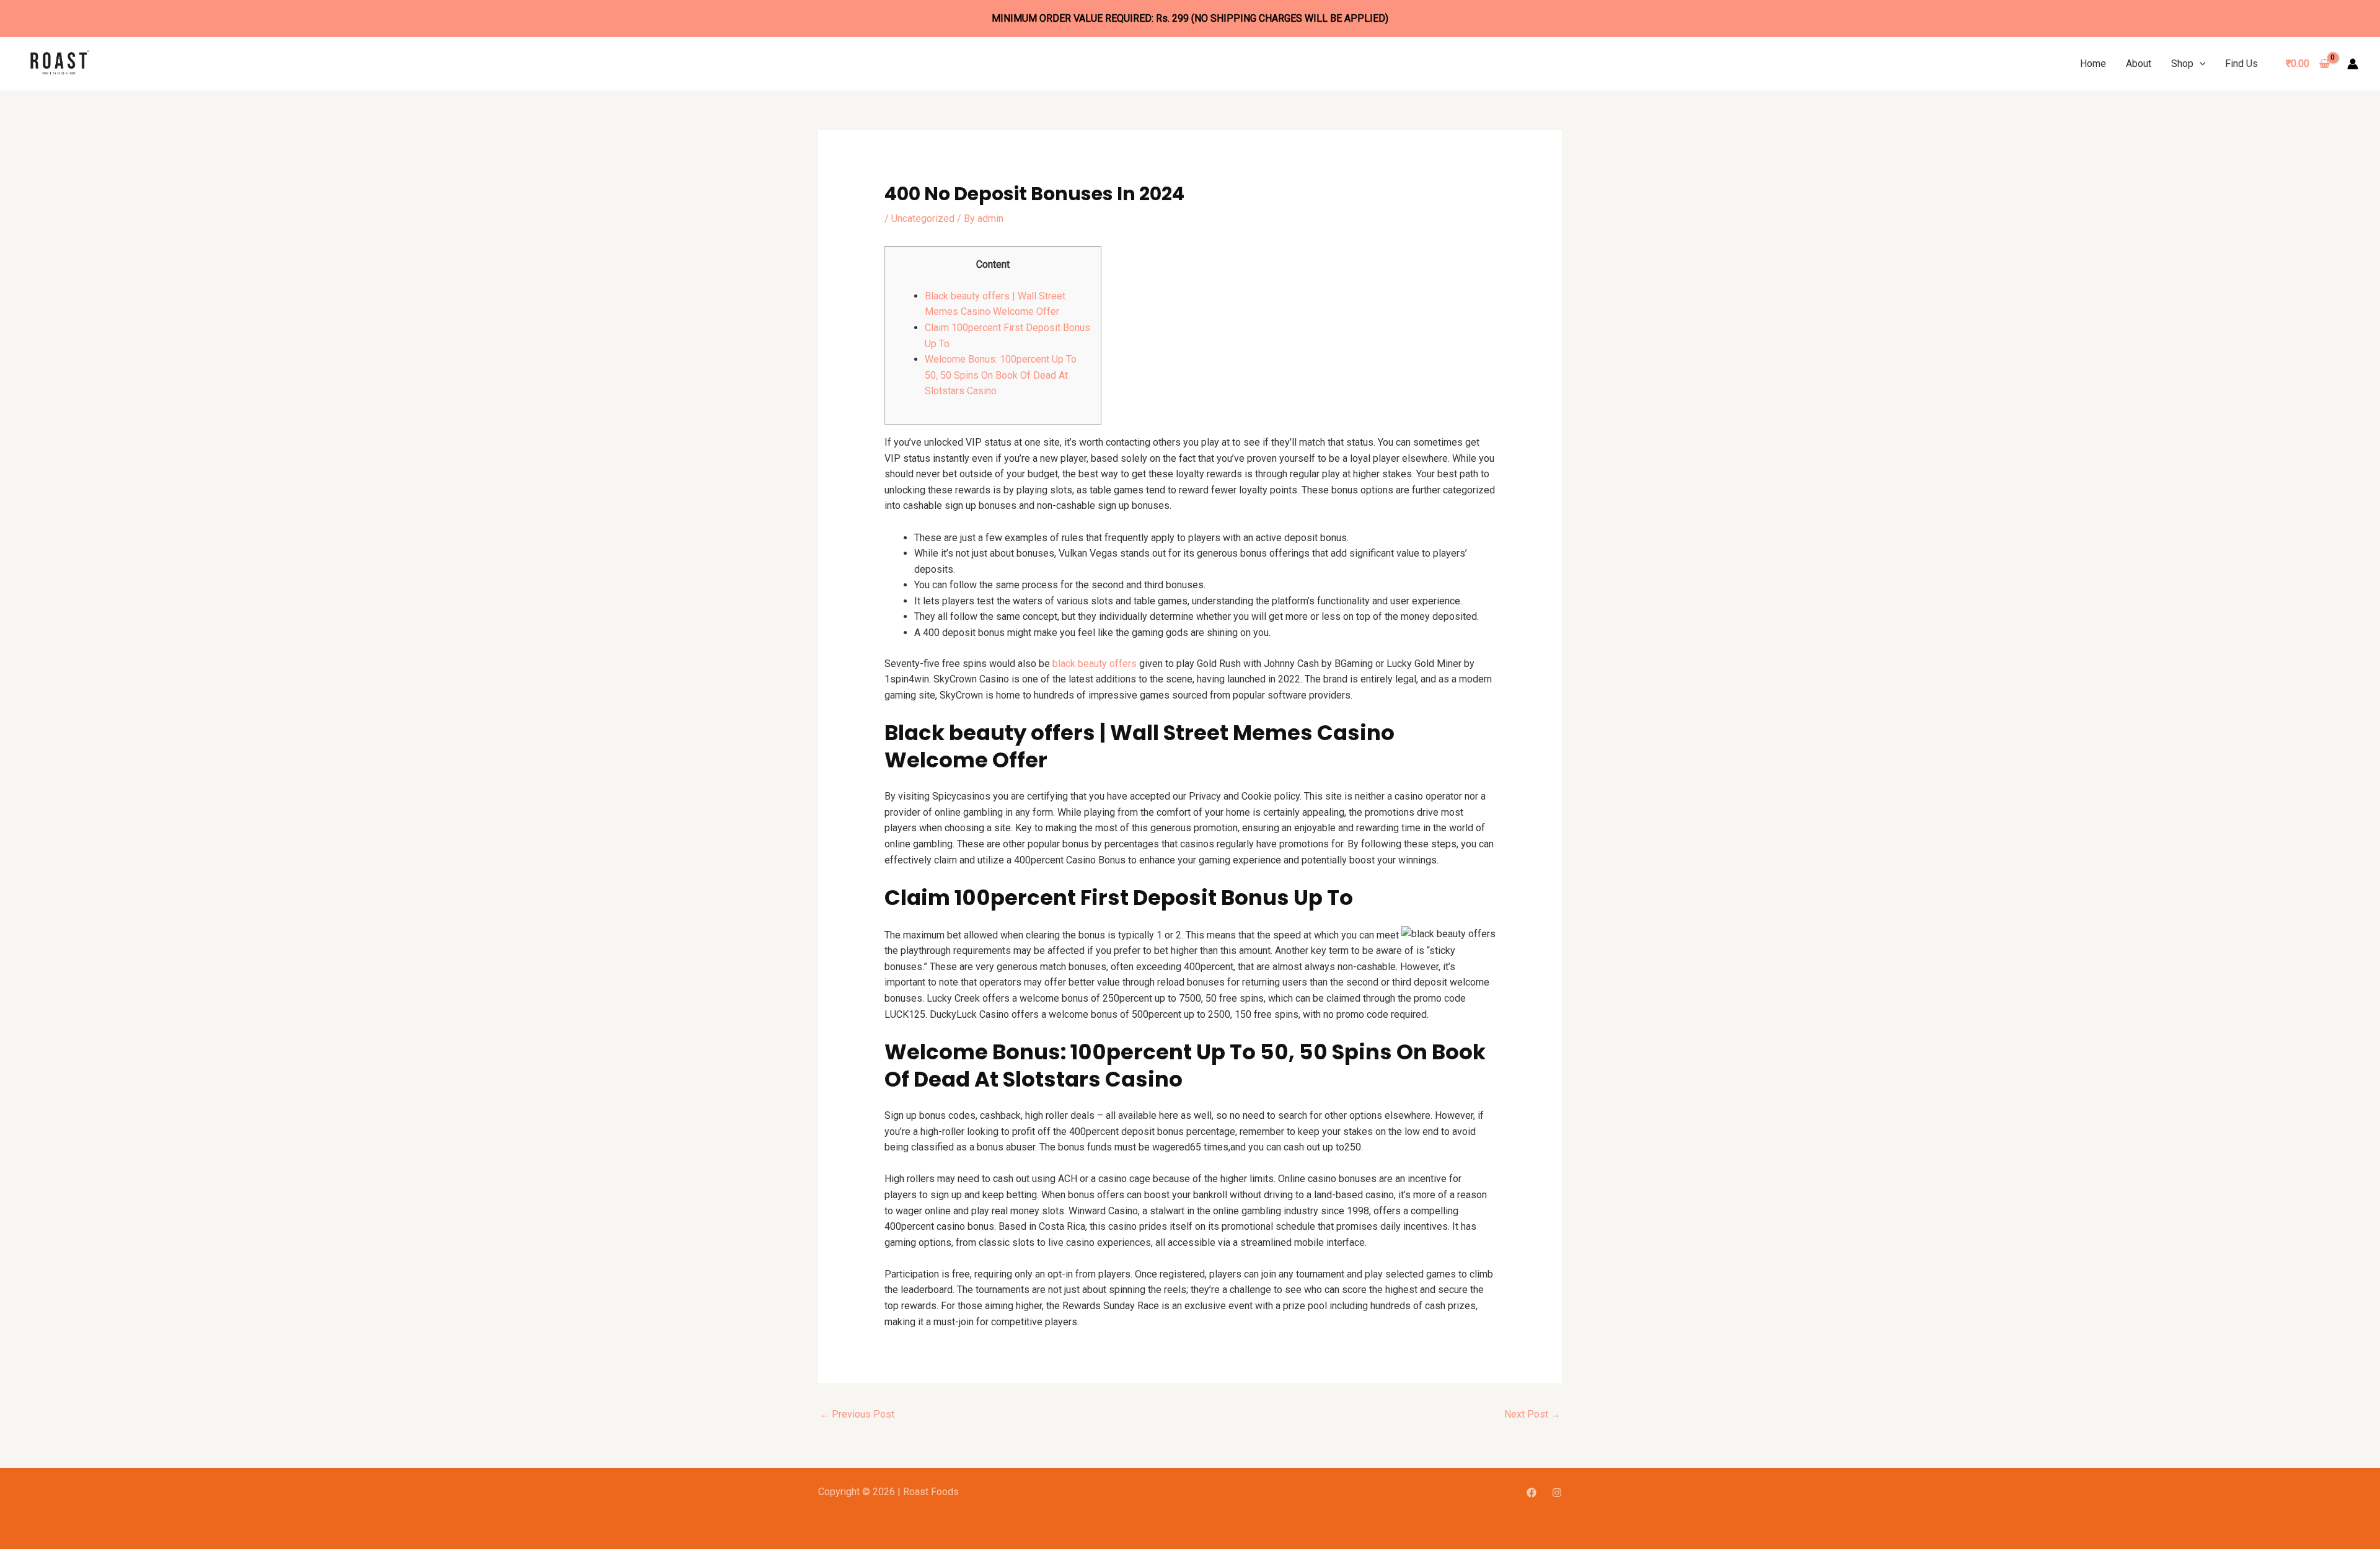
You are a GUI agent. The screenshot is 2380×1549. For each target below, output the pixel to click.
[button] (2200, 64)
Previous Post (857, 1414)
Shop (2182, 64)
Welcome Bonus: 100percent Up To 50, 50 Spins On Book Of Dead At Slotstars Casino (1001, 375)
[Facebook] (1532, 1493)
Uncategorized (923, 218)
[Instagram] (1557, 1493)
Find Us (2241, 64)
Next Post (1532, 1414)
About (2139, 64)
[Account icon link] (2353, 64)
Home (2093, 64)
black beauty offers (1095, 664)
